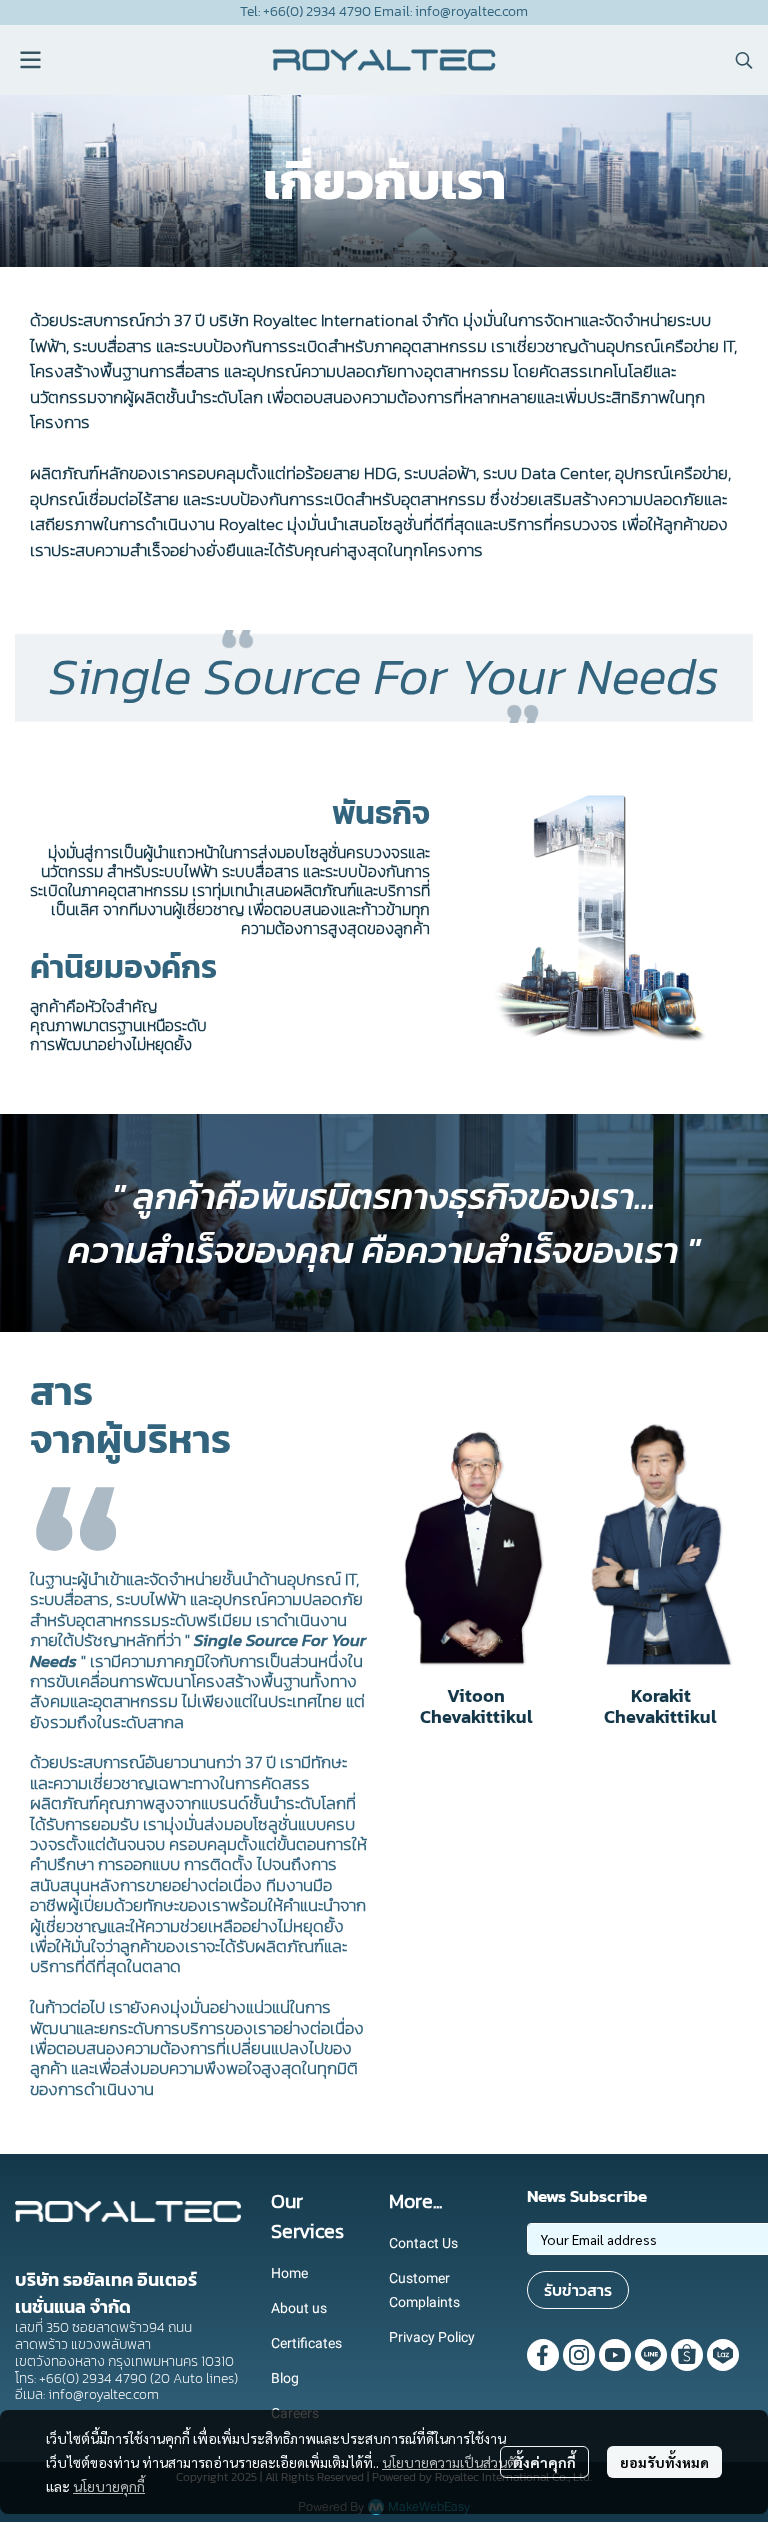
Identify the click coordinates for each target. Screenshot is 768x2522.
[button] (744, 60)
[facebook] (543, 2355)
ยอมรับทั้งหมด (664, 2462)
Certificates (306, 2343)
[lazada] (723, 2355)
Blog (285, 2378)
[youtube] (615, 2355)
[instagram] (579, 2355)
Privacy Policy (432, 2337)
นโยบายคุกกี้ (109, 2486)
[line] (651, 2355)
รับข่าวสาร (578, 2290)
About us (299, 2308)
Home (289, 2273)
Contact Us (423, 2243)
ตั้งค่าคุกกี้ (544, 2462)
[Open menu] (30, 60)
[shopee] (687, 2355)
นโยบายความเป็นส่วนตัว (452, 2462)
